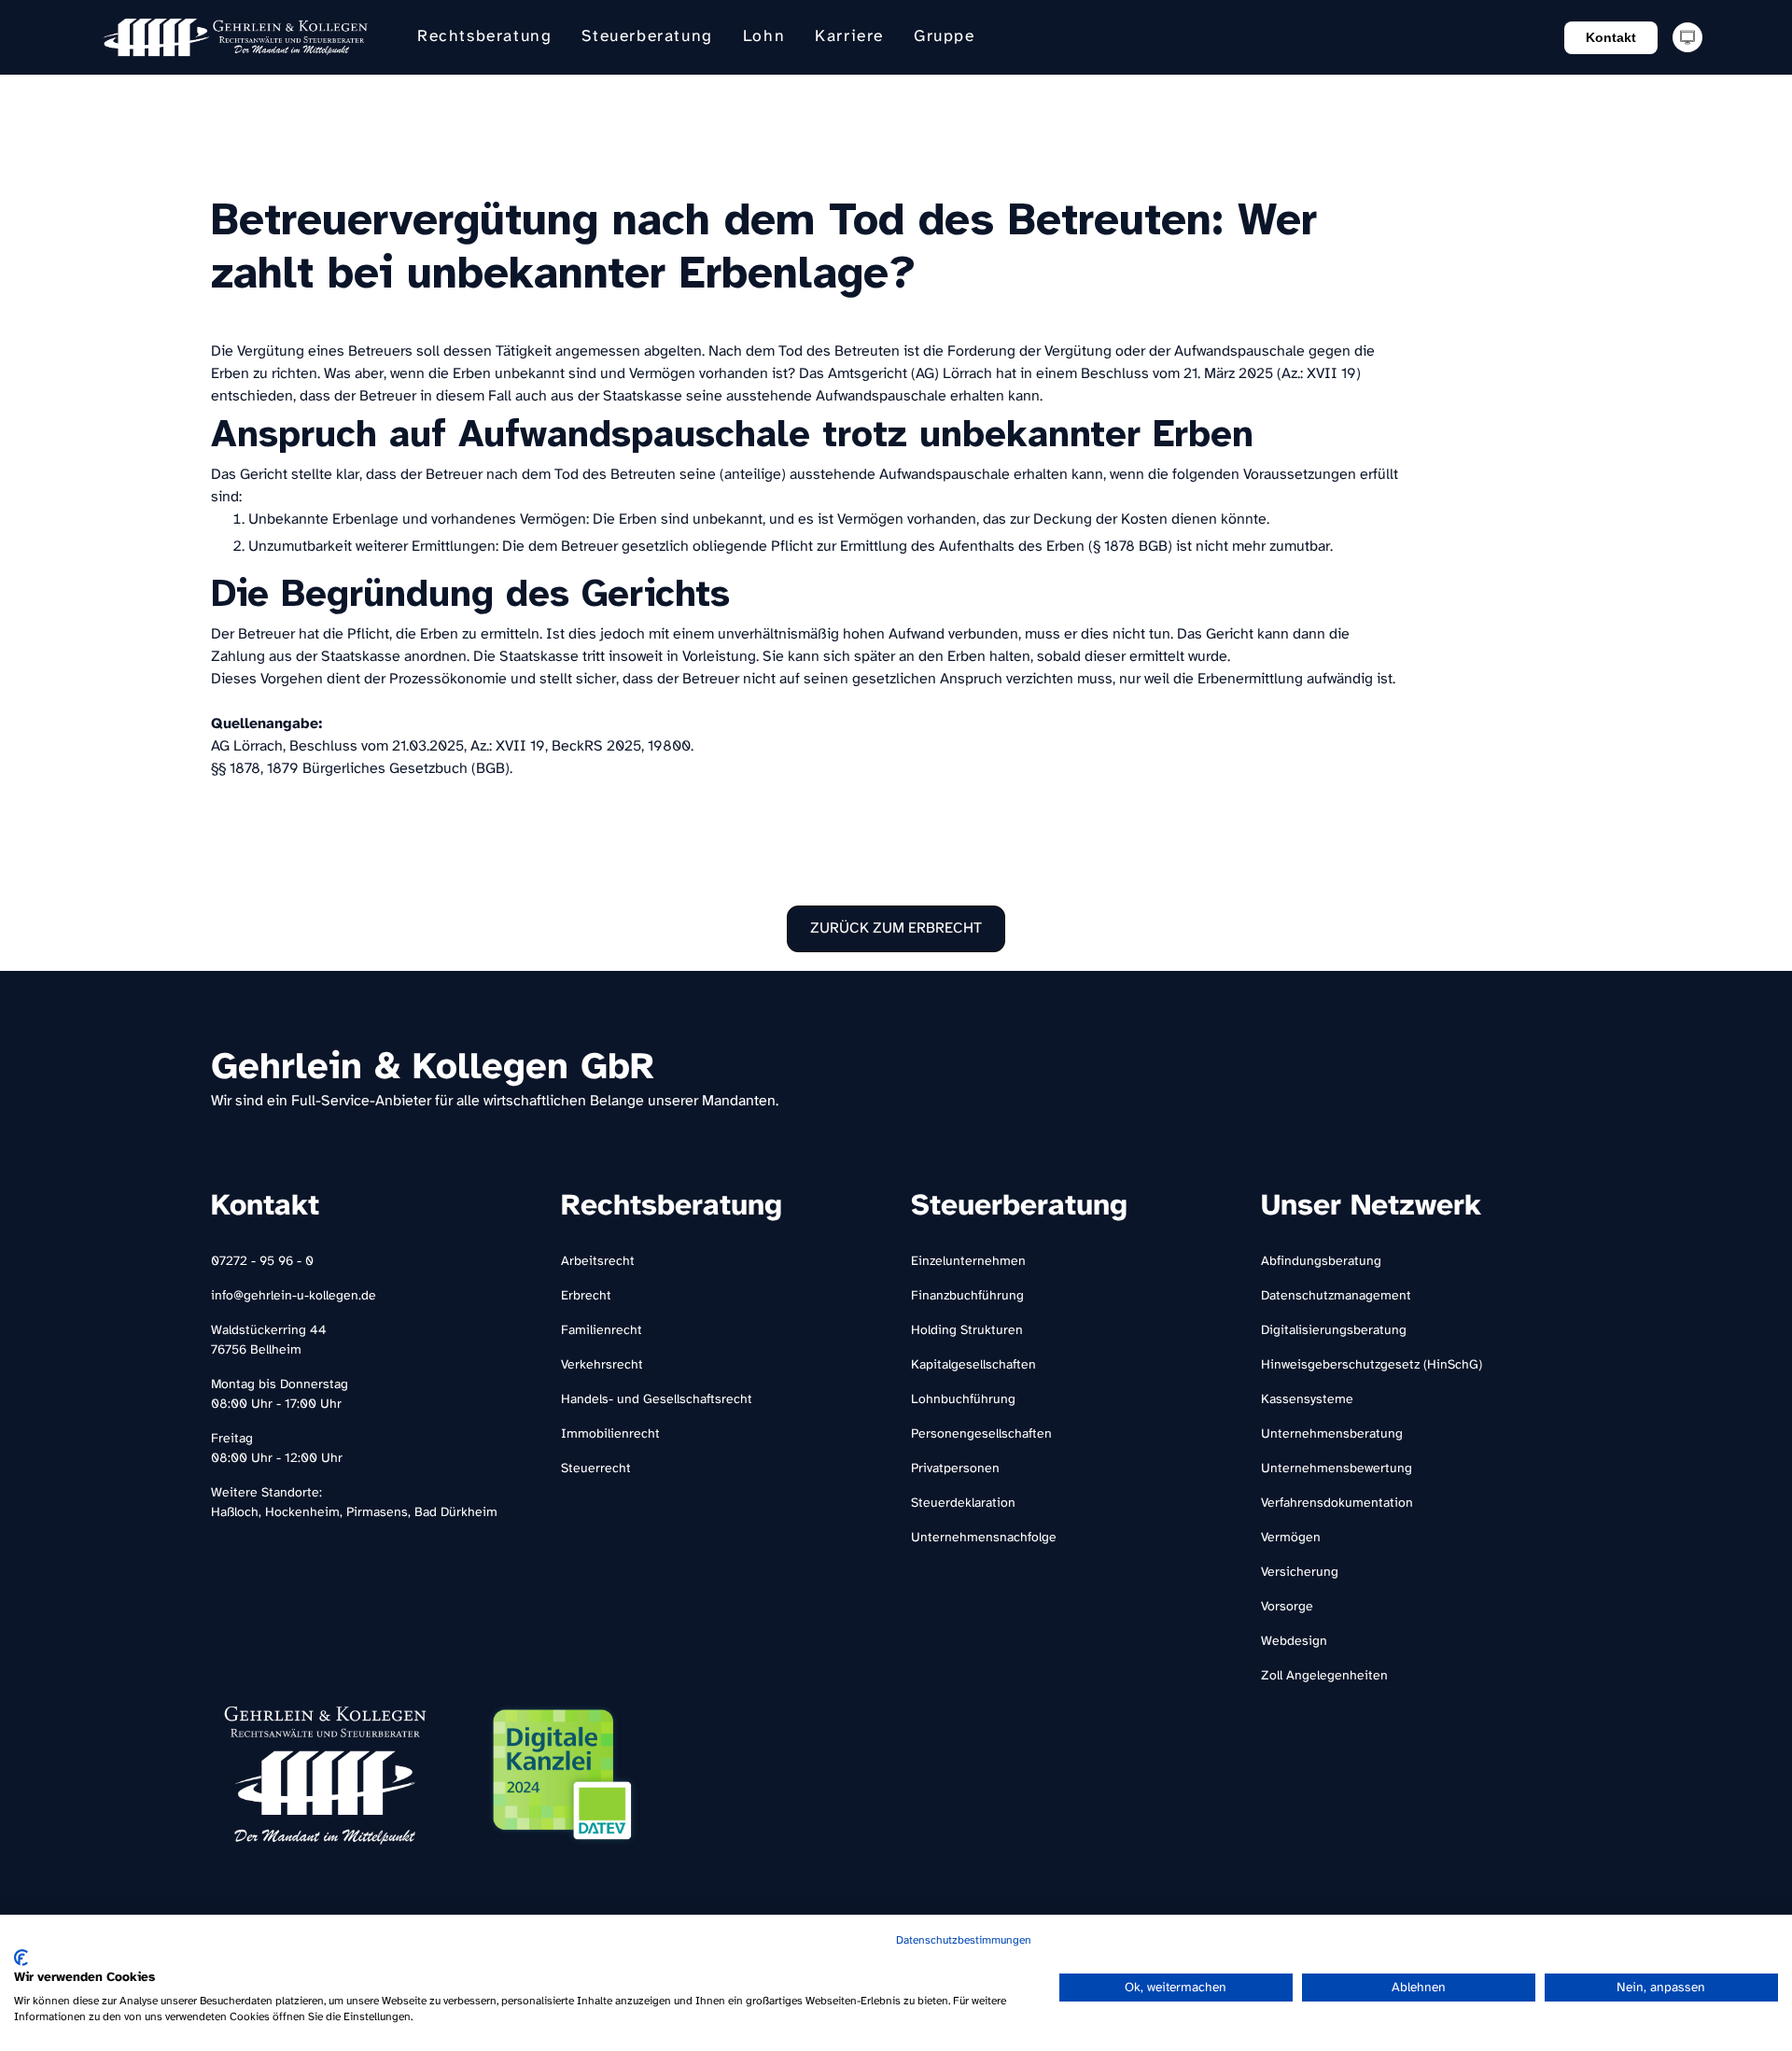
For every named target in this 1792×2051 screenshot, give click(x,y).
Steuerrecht (596, 1469)
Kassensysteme (1307, 1400)
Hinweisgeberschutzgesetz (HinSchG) (1372, 1365)
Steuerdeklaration (963, 1503)
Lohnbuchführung (963, 1400)
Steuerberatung (647, 36)
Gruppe (945, 36)
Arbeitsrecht (598, 1262)
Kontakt (1611, 37)
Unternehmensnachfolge (984, 1538)
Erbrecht (586, 1296)
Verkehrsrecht (602, 1365)
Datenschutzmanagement (1336, 1296)
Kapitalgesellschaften (973, 1365)
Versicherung (1300, 1573)
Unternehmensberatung (1332, 1434)
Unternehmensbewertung (1337, 1469)
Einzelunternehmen (968, 1262)
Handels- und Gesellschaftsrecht (657, 1400)
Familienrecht (602, 1331)
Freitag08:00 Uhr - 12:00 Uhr (277, 1449)
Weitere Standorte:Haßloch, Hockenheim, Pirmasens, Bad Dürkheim (354, 1503)
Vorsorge (1287, 1607)
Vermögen (1291, 1538)
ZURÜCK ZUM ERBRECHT (896, 928)
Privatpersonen (955, 1469)
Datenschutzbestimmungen (964, 1940)
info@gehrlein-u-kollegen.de (294, 1296)
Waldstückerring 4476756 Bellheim (269, 1341)
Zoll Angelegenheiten (1324, 1676)
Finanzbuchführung (967, 1296)
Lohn (764, 36)
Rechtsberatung (484, 36)
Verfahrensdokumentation (1337, 1503)
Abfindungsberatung (1321, 1262)
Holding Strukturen (967, 1331)
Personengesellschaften (981, 1434)
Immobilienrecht (610, 1434)
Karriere (849, 36)
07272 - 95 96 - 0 (262, 1262)
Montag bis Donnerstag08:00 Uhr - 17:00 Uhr (280, 1395)
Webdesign (1294, 1642)
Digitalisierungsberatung (1334, 1331)
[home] (235, 37)
